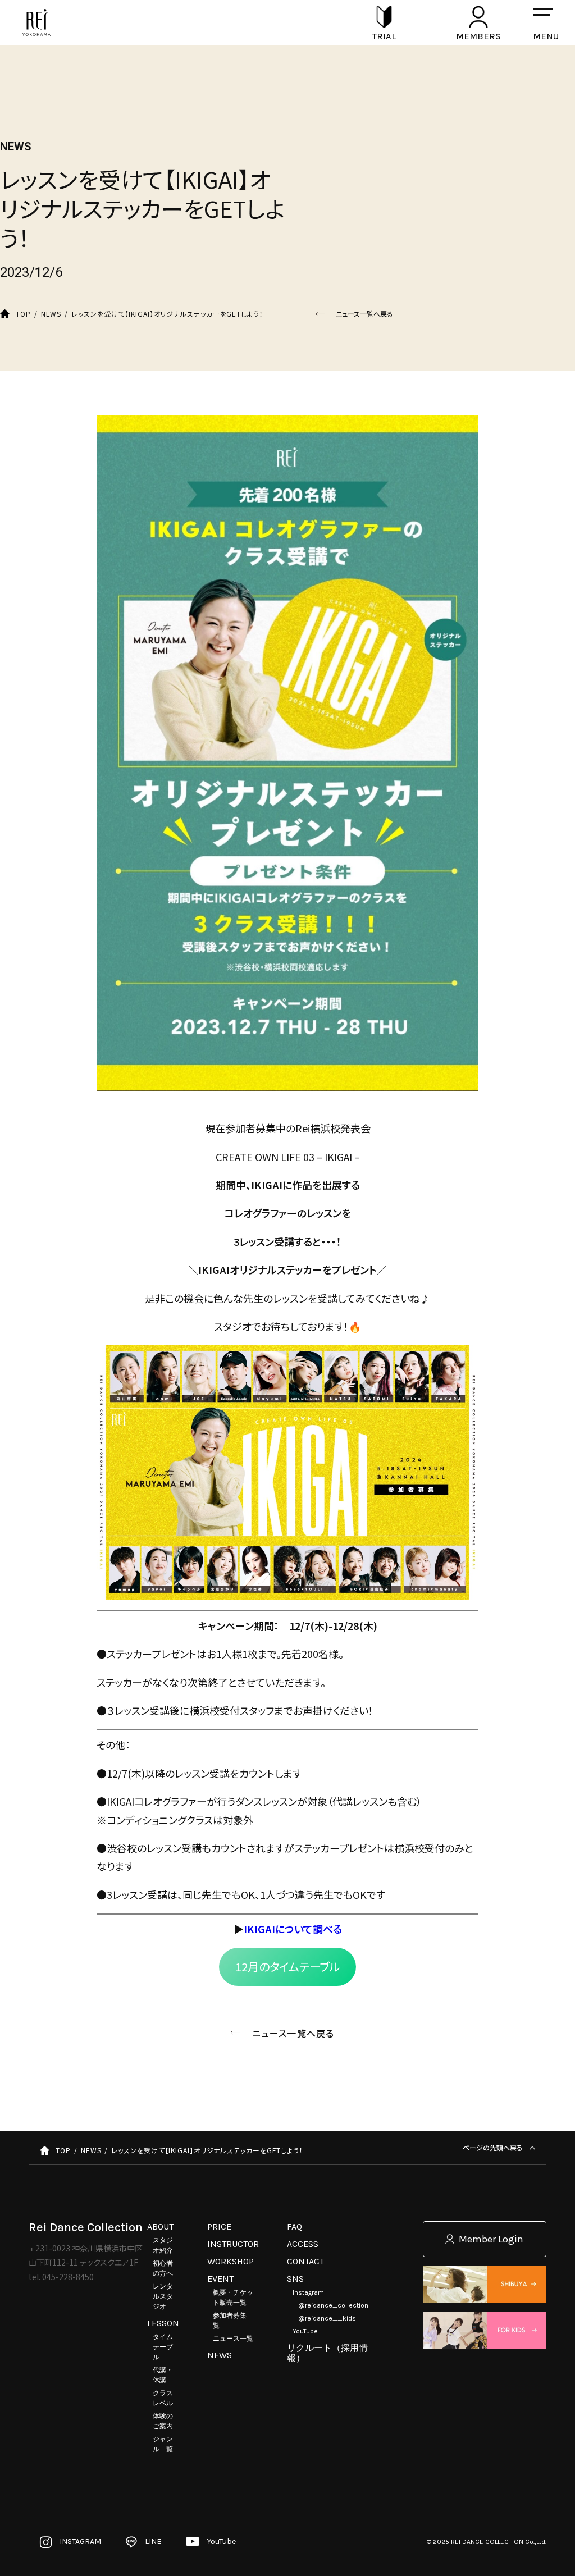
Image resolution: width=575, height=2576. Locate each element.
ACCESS (303, 2244)
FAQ (295, 2226)
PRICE (219, 2226)
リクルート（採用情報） (327, 2353)
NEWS (220, 2355)
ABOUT (160, 2226)
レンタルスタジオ (163, 2296)
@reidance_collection (333, 2305)
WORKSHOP (231, 2261)
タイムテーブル (163, 2347)
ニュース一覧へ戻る (364, 314)
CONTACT (305, 2261)
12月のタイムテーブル (287, 1967)
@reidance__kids (327, 2318)
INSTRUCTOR (233, 2244)
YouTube (305, 2331)
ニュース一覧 (233, 2339)
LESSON (163, 2323)
